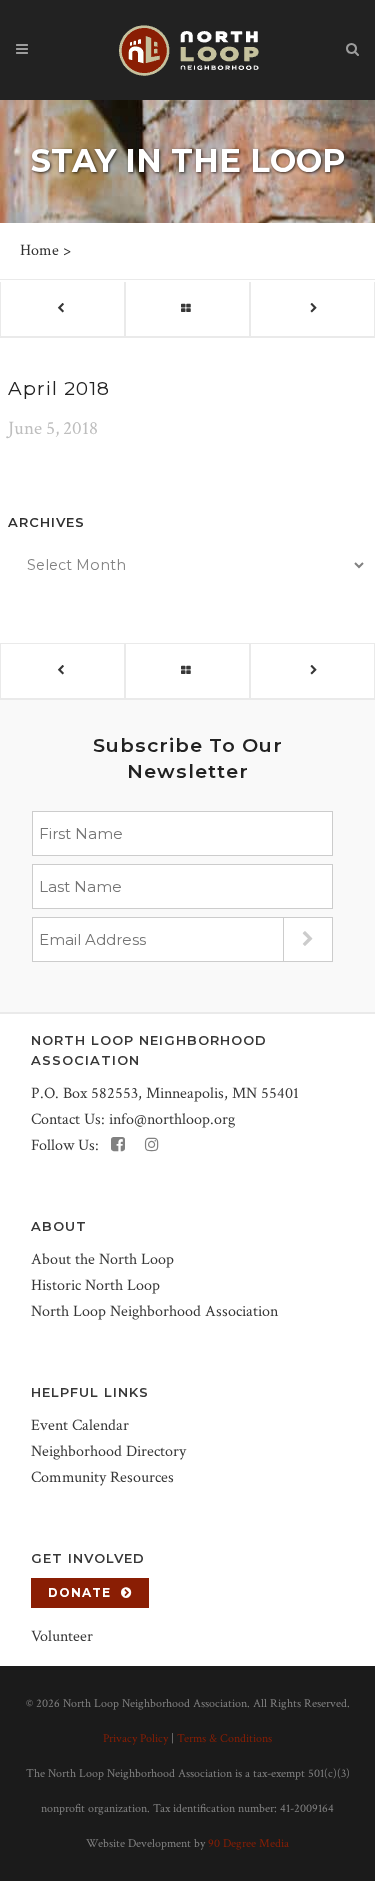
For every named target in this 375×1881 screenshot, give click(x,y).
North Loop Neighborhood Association (154, 1311)
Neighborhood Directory (108, 1451)
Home (39, 250)
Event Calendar (80, 1425)
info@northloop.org (172, 1119)
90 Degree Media (248, 1843)
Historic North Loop (95, 1285)
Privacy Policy (135, 1738)
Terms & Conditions (224, 1738)
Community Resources (102, 1477)
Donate (79, 1592)
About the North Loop (102, 1259)
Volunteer (62, 1636)
